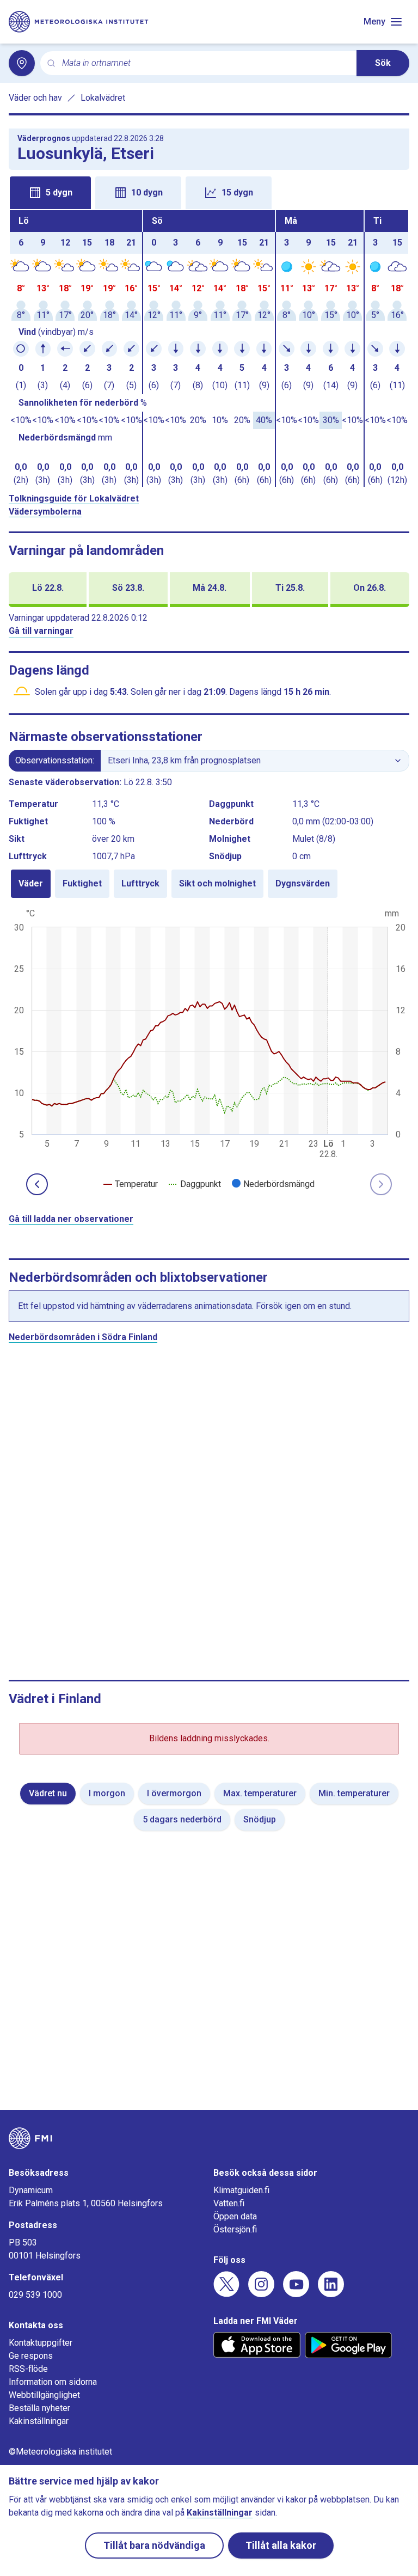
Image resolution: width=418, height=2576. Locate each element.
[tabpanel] (209, 348)
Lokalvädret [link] (103, 98)
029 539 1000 (35, 2295)
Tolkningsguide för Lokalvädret (74, 498)
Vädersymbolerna (45, 512)
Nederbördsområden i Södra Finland (83, 1337)
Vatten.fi (229, 2203)
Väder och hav (35, 98)
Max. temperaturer (260, 1793)
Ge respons (31, 2356)
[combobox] (205, 63)
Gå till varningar (41, 631)
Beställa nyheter (39, 2408)
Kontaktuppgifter (41, 2343)
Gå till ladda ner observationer (71, 1219)
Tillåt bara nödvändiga (154, 2545)
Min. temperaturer (354, 1793)
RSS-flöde (28, 2369)
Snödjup (260, 1819)
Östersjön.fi (235, 2229)
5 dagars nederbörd (182, 1819)
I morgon (107, 1793)
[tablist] (209, 192)
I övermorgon (174, 1793)
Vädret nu (48, 1793)
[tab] (50, 193)
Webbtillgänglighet (44, 2395)
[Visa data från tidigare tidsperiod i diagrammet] (37, 1184)
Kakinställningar (39, 2421)
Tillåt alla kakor (281, 2545)
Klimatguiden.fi (241, 2190)
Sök (383, 63)
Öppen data (235, 2216)
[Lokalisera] (22, 63)
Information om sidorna (53, 2382)
